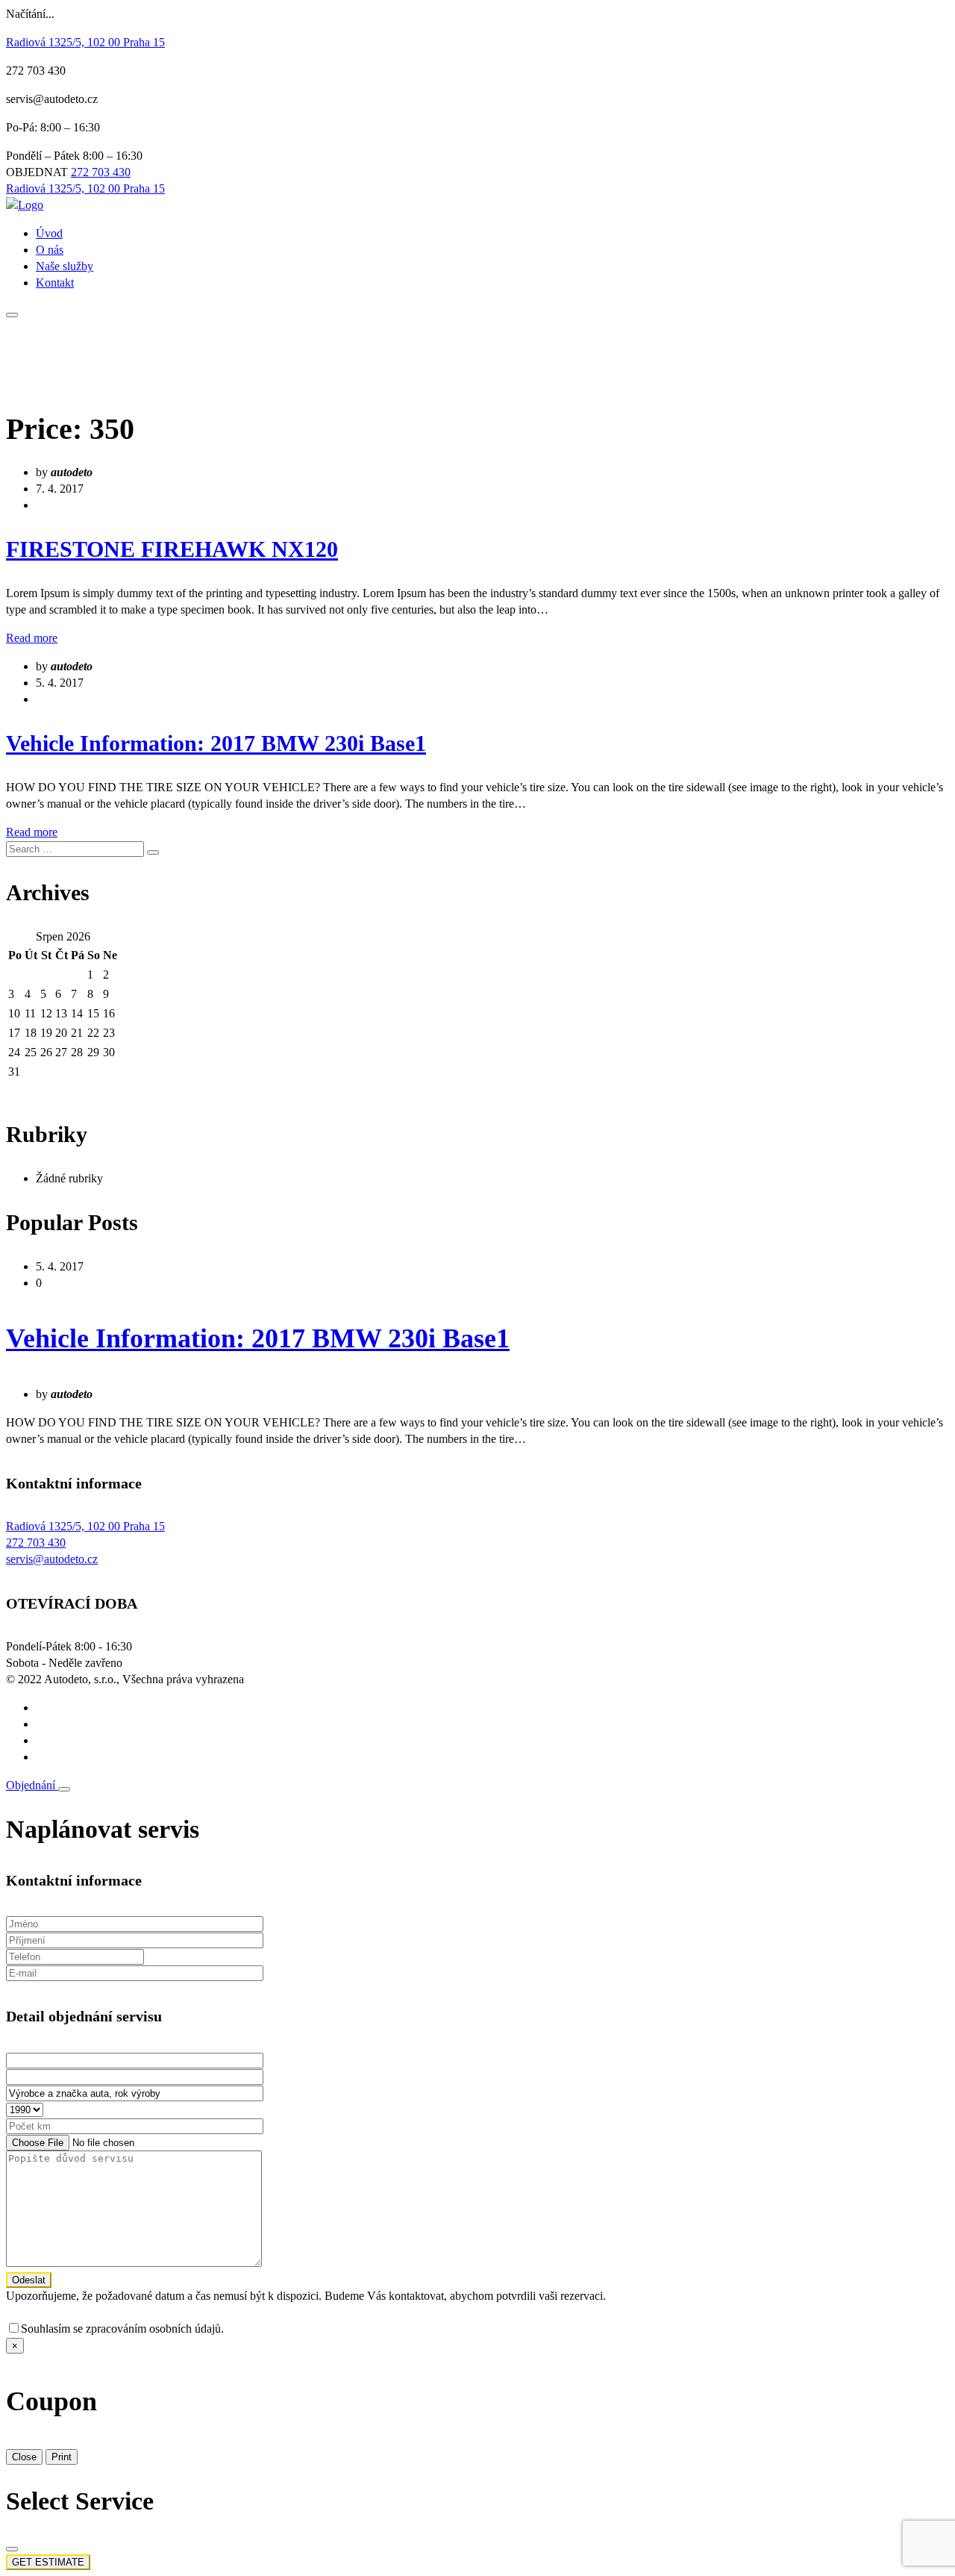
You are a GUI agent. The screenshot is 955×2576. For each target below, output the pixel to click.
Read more (32, 638)
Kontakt (55, 283)
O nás (50, 250)
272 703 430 (101, 172)
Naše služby (65, 266)
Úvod (49, 233)
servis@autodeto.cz (52, 1559)
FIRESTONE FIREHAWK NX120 (172, 549)
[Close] (64, 1789)
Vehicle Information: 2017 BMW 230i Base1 (216, 743)
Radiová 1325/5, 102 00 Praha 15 (85, 42)
